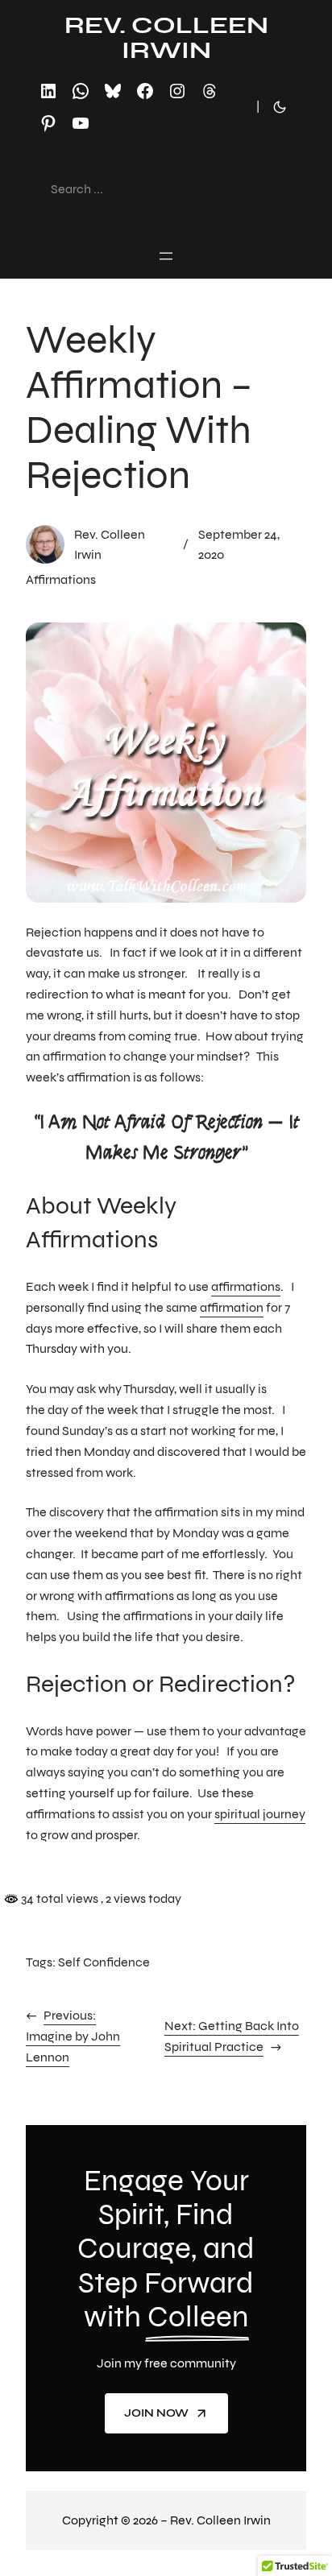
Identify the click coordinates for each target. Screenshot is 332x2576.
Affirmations (61, 579)
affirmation (232, 1307)
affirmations (246, 1286)
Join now (156, 2413)
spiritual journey (260, 1814)
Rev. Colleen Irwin (166, 37)
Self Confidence (104, 1962)
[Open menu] (166, 256)
